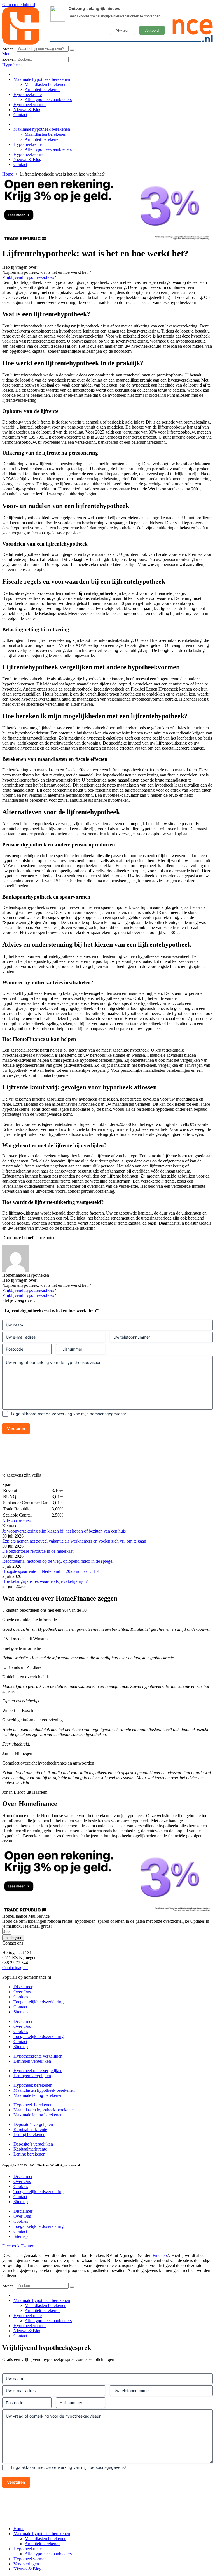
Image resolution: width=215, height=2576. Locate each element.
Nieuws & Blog (27, 110)
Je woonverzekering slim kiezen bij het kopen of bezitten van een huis (64, 1531)
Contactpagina (15, 1968)
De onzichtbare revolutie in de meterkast (38, 1551)
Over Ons (22, 1992)
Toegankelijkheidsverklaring (38, 2002)
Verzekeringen (26, 2564)
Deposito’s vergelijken (33, 2124)
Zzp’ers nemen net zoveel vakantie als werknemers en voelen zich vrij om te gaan (74, 1541)
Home (19, 2529)
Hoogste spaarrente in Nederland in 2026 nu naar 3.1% (51, 1571)
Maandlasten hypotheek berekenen (44, 2090)
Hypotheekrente (28, 94)
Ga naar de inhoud (19, 5)
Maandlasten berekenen (45, 84)
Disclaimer (23, 1987)
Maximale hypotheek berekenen (42, 79)
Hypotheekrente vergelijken (38, 2056)
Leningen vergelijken (32, 2061)
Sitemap (21, 2012)
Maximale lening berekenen (38, 2095)
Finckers (160, 2255)
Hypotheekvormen (30, 105)
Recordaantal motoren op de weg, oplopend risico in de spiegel (58, 1561)
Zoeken (9, 48)
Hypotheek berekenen (33, 2085)
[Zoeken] (72, 50)
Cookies (21, 1997)
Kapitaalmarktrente (30, 2129)
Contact (20, 115)
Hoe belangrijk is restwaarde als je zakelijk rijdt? (45, 1581)
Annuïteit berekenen (43, 89)
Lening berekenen (29, 2134)
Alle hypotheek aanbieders (48, 100)
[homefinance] (107, 43)
